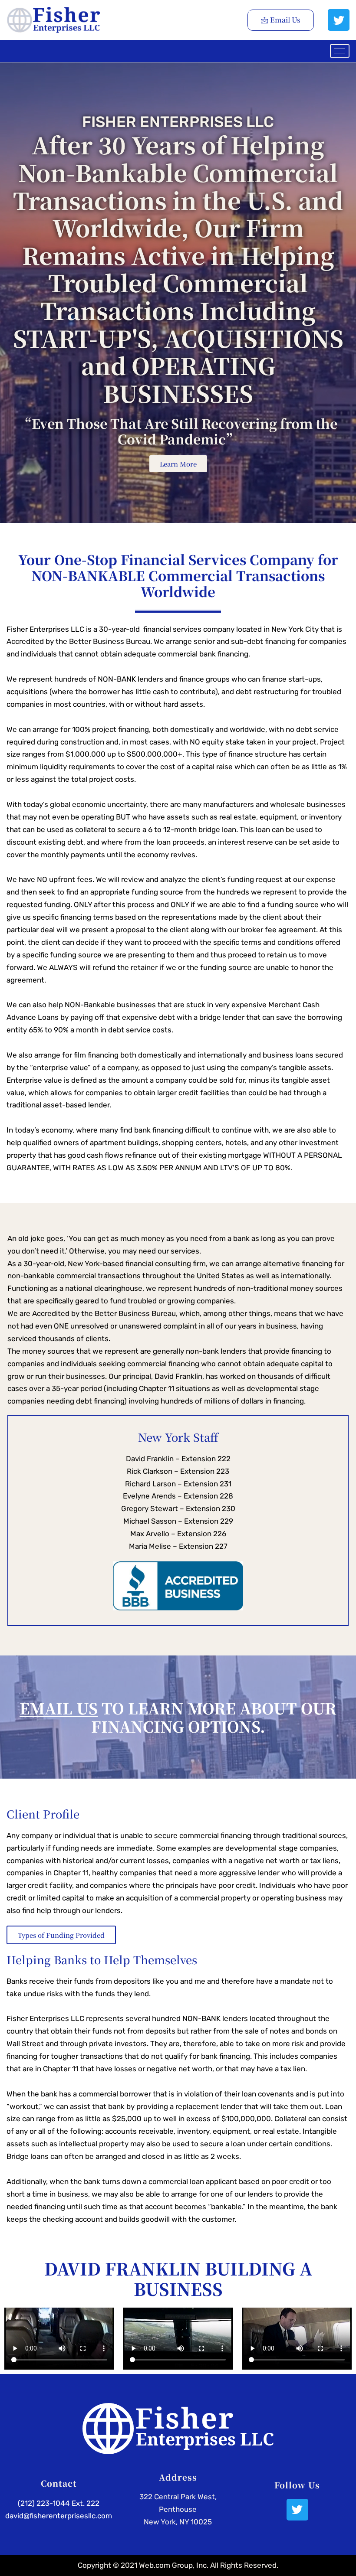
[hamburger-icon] (340, 51)
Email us (59, 1708)
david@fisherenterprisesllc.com (59, 2516)
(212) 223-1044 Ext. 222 (59, 2503)
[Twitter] (339, 20)
